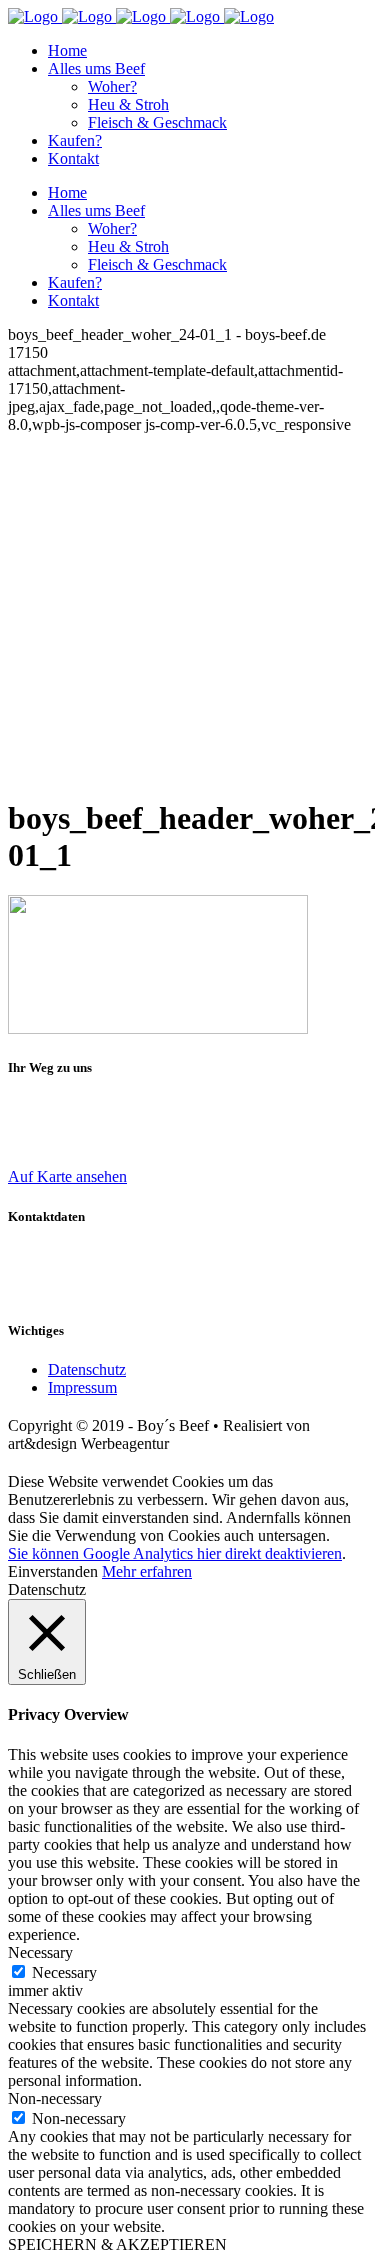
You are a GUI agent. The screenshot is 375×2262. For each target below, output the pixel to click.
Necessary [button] (40, 1952)
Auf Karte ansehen (67, 1176)
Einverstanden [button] (53, 1571)
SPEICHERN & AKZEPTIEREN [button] (117, 2244)
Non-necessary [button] (55, 2098)
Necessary (64, 1972)
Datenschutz (87, 1369)
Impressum (82, 1387)
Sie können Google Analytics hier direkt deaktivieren (175, 1553)
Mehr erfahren (147, 1571)
